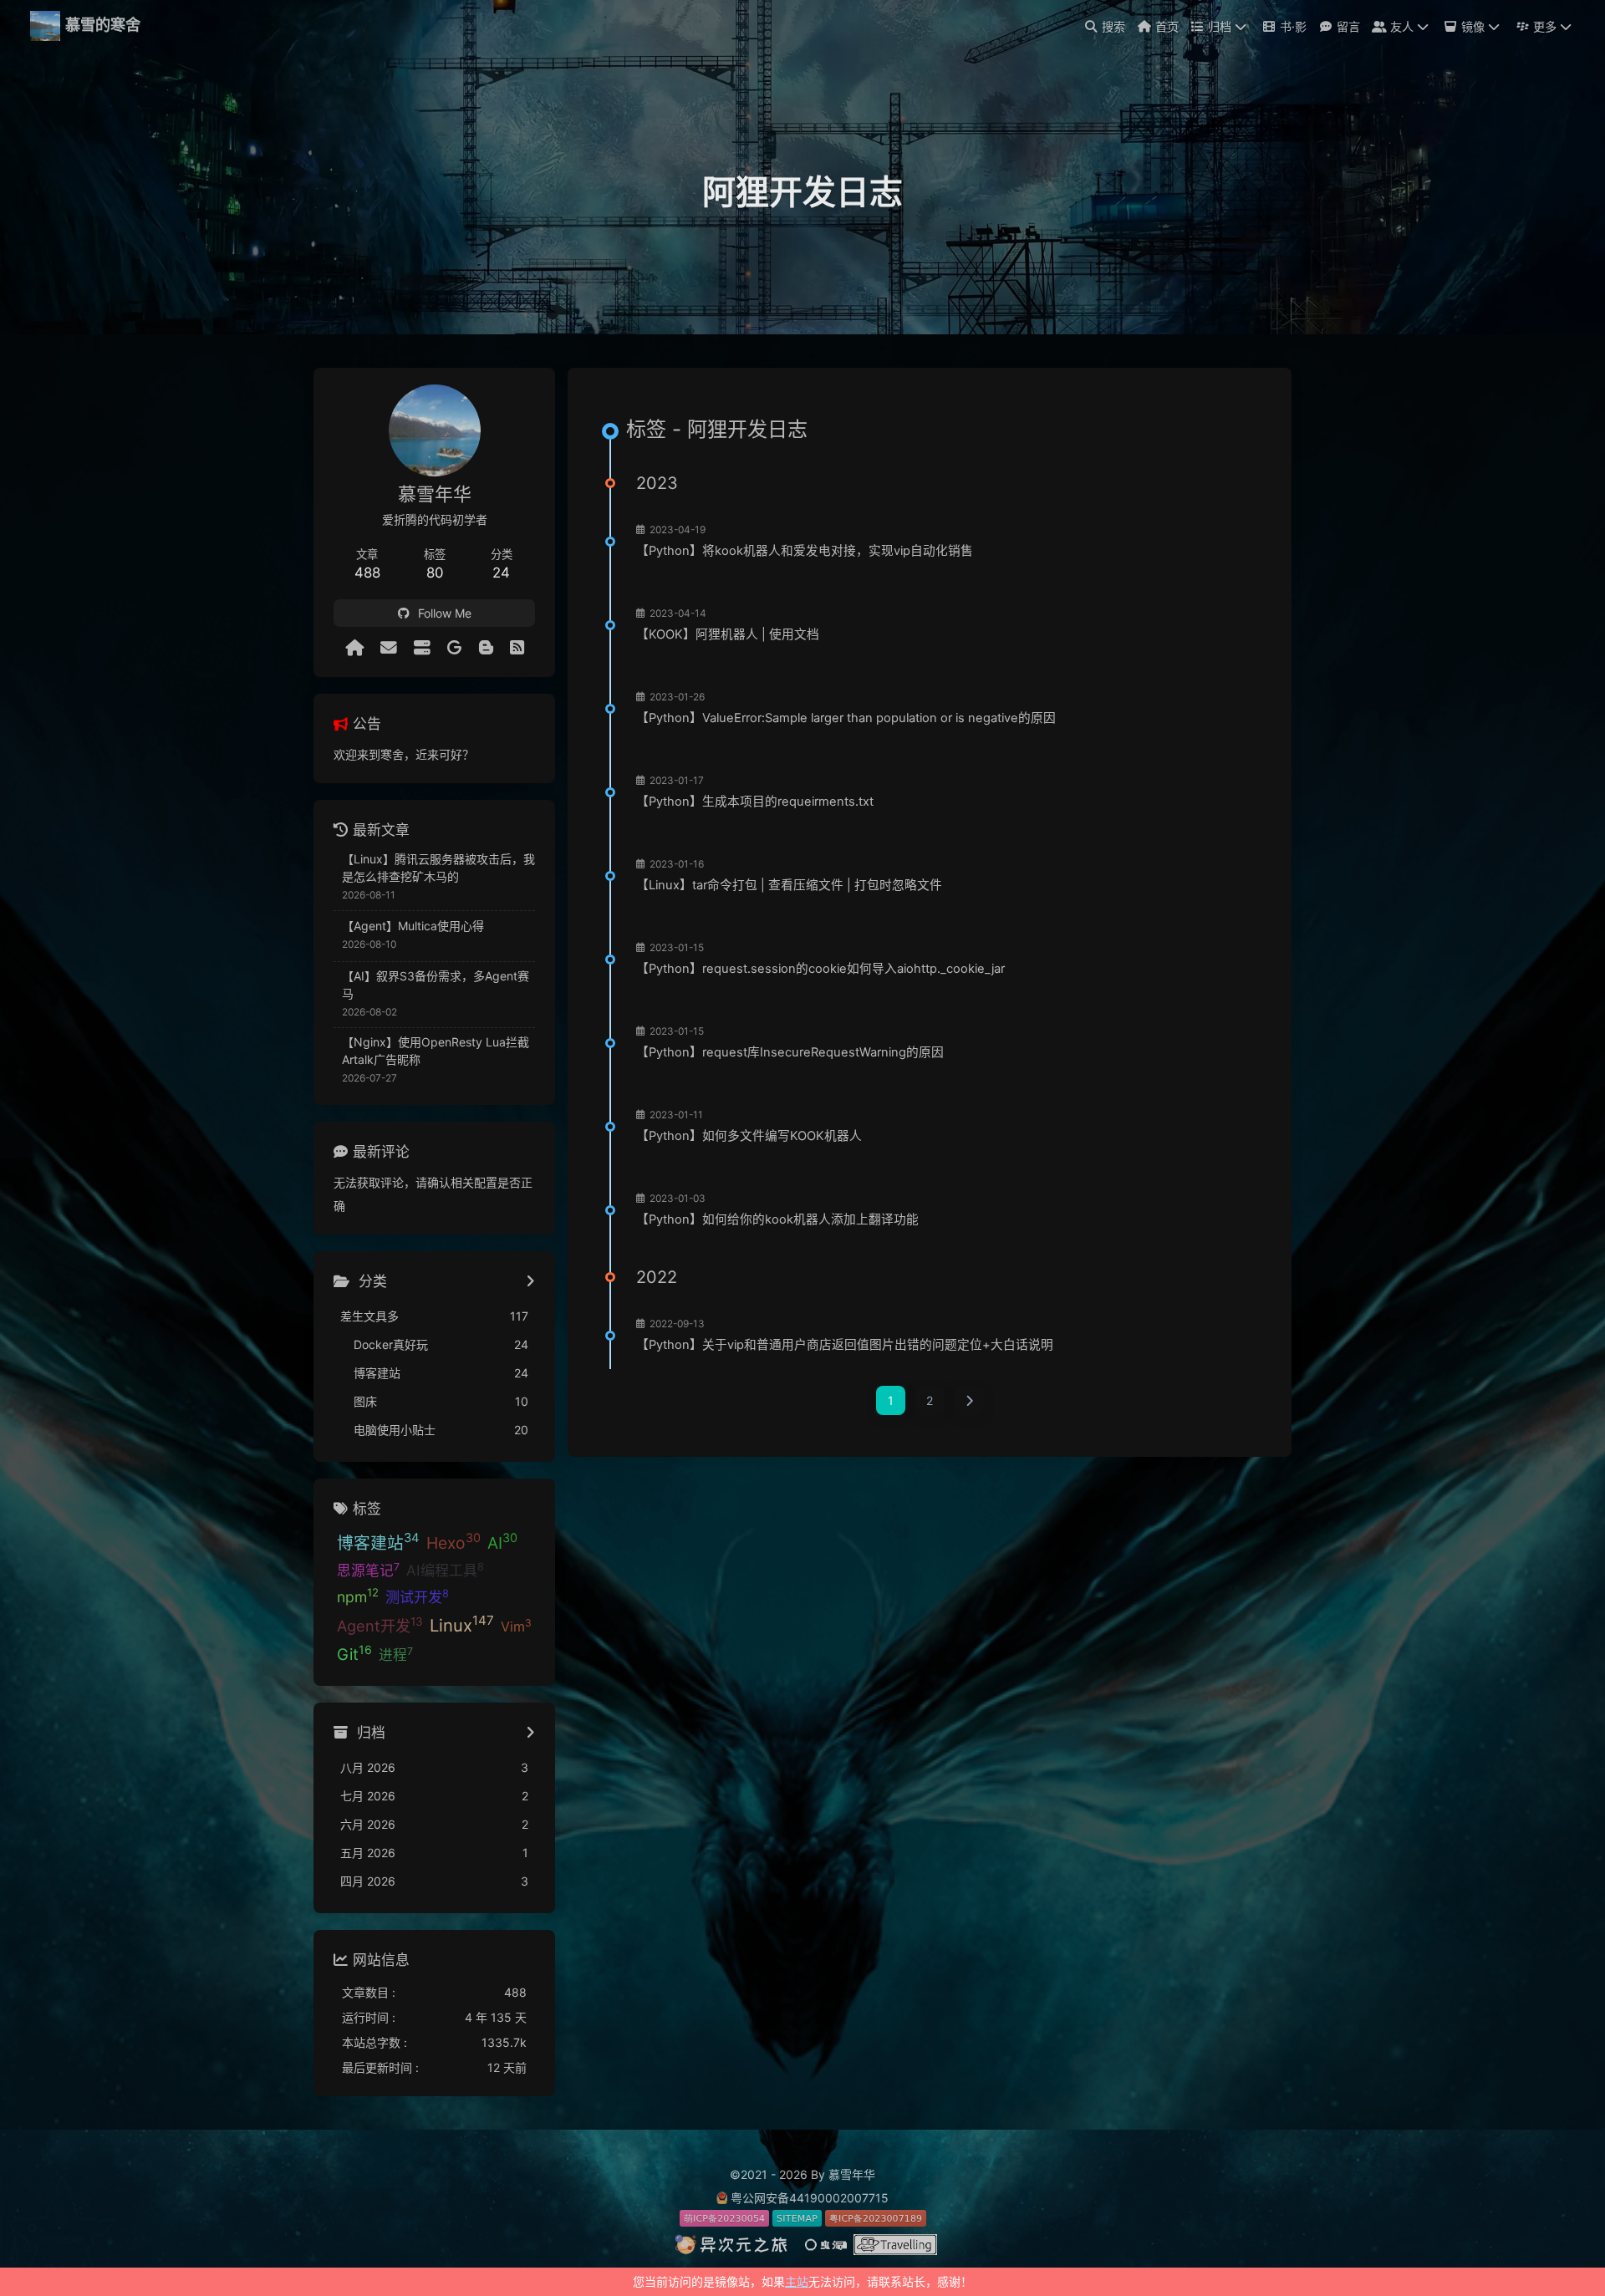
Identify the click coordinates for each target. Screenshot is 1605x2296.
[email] (389, 648)
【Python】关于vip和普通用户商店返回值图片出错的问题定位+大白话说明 (845, 1345)
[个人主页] (354, 648)
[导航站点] (422, 648)
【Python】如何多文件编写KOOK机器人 (749, 1136)
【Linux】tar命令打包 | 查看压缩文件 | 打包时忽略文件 (789, 885)
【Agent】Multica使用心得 (413, 926)
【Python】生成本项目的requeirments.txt (755, 802)
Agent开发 (380, 1625)
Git (354, 1653)
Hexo (453, 1541)
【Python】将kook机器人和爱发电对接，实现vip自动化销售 (805, 551)
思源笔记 (368, 1570)
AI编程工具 (445, 1570)
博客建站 (378, 1541)
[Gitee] (455, 648)
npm (358, 1596)
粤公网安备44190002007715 (810, 2198)
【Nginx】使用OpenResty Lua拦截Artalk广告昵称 (436, 1051)
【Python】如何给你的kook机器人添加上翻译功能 (777, 1219)
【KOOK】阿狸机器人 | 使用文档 (728, 634)
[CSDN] (486, 648)
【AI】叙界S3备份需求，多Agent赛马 (436, 985)
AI (502, 1541)
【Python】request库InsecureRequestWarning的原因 (790, 1052)
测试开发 (417, 1596)
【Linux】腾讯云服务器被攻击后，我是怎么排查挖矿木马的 (438, 868)
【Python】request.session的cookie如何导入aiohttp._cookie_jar (820, 969)
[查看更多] (530, 1282)
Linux (462, 1624)
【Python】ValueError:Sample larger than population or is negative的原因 (846, 718)
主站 (797, 2281)
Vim (516, 1626)
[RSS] (517, 648)
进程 (396, 1654)
